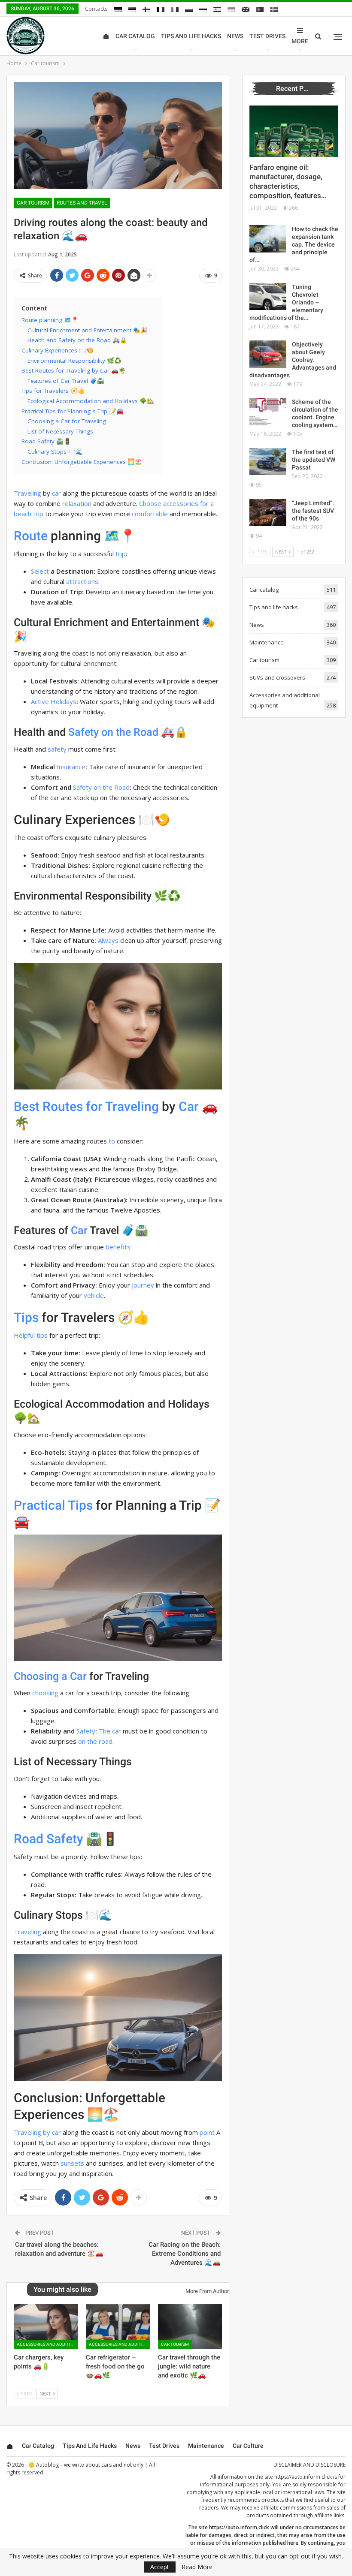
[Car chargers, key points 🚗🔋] (46, 2327)
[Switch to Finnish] (146, 9)
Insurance (71, 767)
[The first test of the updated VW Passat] (268, 462)
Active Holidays (54, 701)
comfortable (150, 514)
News (235, 36)
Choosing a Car (50, 1676)
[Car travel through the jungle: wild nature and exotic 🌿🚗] (190, 2327)
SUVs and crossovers (277, 677)
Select (40, 571)
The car (110, 1731)
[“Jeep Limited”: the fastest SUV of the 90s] (268, 513)
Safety (83, 732)
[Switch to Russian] (203, 9)
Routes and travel (82, 203)
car (56, 493)
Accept (160, 2567)
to (112, 1141)
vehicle (94, 1295)
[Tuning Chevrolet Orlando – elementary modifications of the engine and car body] (268, 297)
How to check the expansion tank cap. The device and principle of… (294, 244)
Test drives (267, 36)
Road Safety (49, 1839)
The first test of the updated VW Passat (314, 460)
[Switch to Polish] (189, 9)
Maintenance (267, 642)
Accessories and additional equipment (47, 2344)
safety (57, 749)
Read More (197, 2567)
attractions (82, 581)
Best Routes (48, 1106)
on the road (95, 1741)
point (207, 2132)
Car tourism (33, 203)
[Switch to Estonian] (132, 9)
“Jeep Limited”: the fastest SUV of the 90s (313, 511)
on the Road (130, 732)
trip (121, 554)
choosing (45, 1693)
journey (143, 1285)
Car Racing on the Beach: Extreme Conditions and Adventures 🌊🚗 (185, 2254)
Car (189, 1106)
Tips (26, 1317)
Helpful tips (31, 1335)
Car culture (248, 2446)
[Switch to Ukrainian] (231, 9)
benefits (118, 1247)
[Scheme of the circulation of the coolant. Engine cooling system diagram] (268, 412)
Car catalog (135, 36)
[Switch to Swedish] (274, 9)
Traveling (27, 493)
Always (108, 940)
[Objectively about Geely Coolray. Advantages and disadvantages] (268, 354)
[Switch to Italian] (175, 9)
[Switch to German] (118, 9)
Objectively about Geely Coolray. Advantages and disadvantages (293, 360)
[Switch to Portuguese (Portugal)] (260, 9)
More (300, 41)
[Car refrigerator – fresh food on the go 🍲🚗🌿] (118, 2327)
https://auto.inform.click (303, 2477)
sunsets (72, 2163)
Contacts (96, 9)
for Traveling (122, 1106)
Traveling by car (37, 2132)
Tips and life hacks (191, 36)
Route (31, 536)
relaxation (77, 503)
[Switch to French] (161, 9)
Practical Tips (53, 1505)
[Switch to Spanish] (217, 9)
